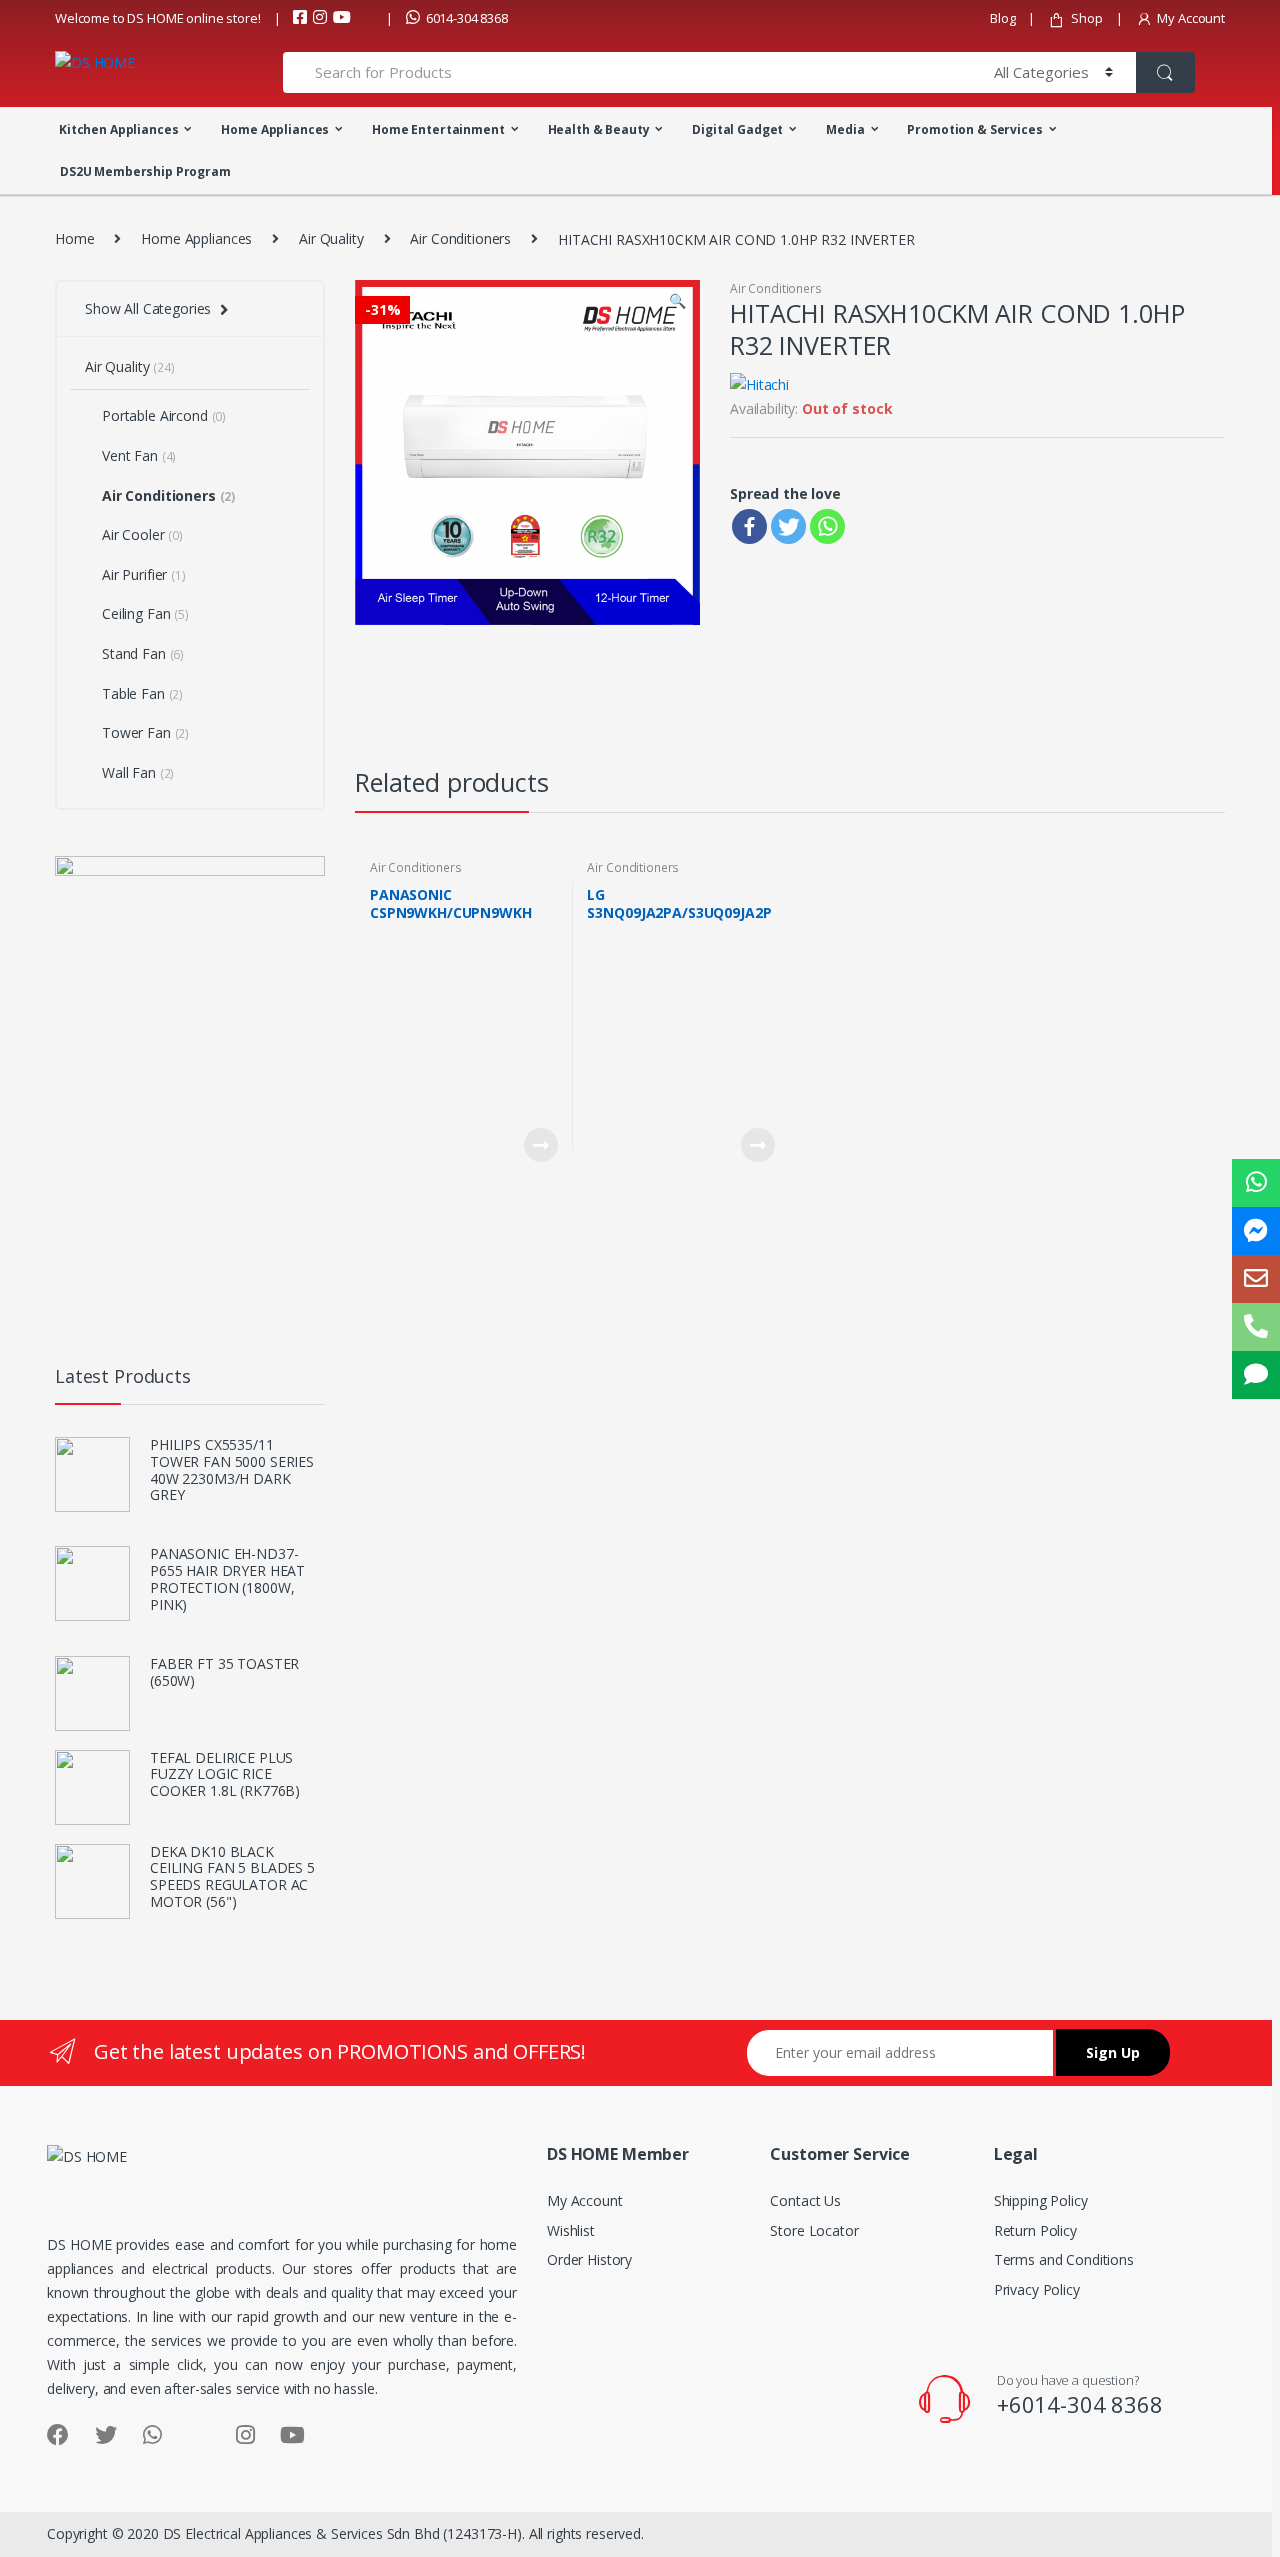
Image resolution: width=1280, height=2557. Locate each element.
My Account (1191, 18)
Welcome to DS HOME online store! (158, 18)
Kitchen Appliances (118, 129)
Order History (589, 2259)
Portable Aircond (164, 415)
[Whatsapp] (827, 526)
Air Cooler (142, 534)
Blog (1002, 18)
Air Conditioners (460, 238)
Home (74, 238)
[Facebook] (749, 526)
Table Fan (142, 693)
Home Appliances (275, 129)
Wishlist (571, 2230)
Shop (1086, 18)
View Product (540, 1145)
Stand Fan (143, 653)
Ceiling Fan (145, 613)
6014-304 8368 (467, 18)
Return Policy (1035, 2230)
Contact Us (805, 2200)
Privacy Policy (1037, 2289)
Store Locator (814, 2230)
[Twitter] (788, 526)
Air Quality (331, 238)
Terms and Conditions (1064, 2259)
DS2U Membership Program (145, 171)
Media (845, 129)
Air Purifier (144, 574)
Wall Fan (138, 772)
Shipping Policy (1041, 2200)
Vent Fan (139, 455)
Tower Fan (145, 732)
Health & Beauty (599, 129)
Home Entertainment (438, 129)
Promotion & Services (974, 129)
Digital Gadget (737, 129)
